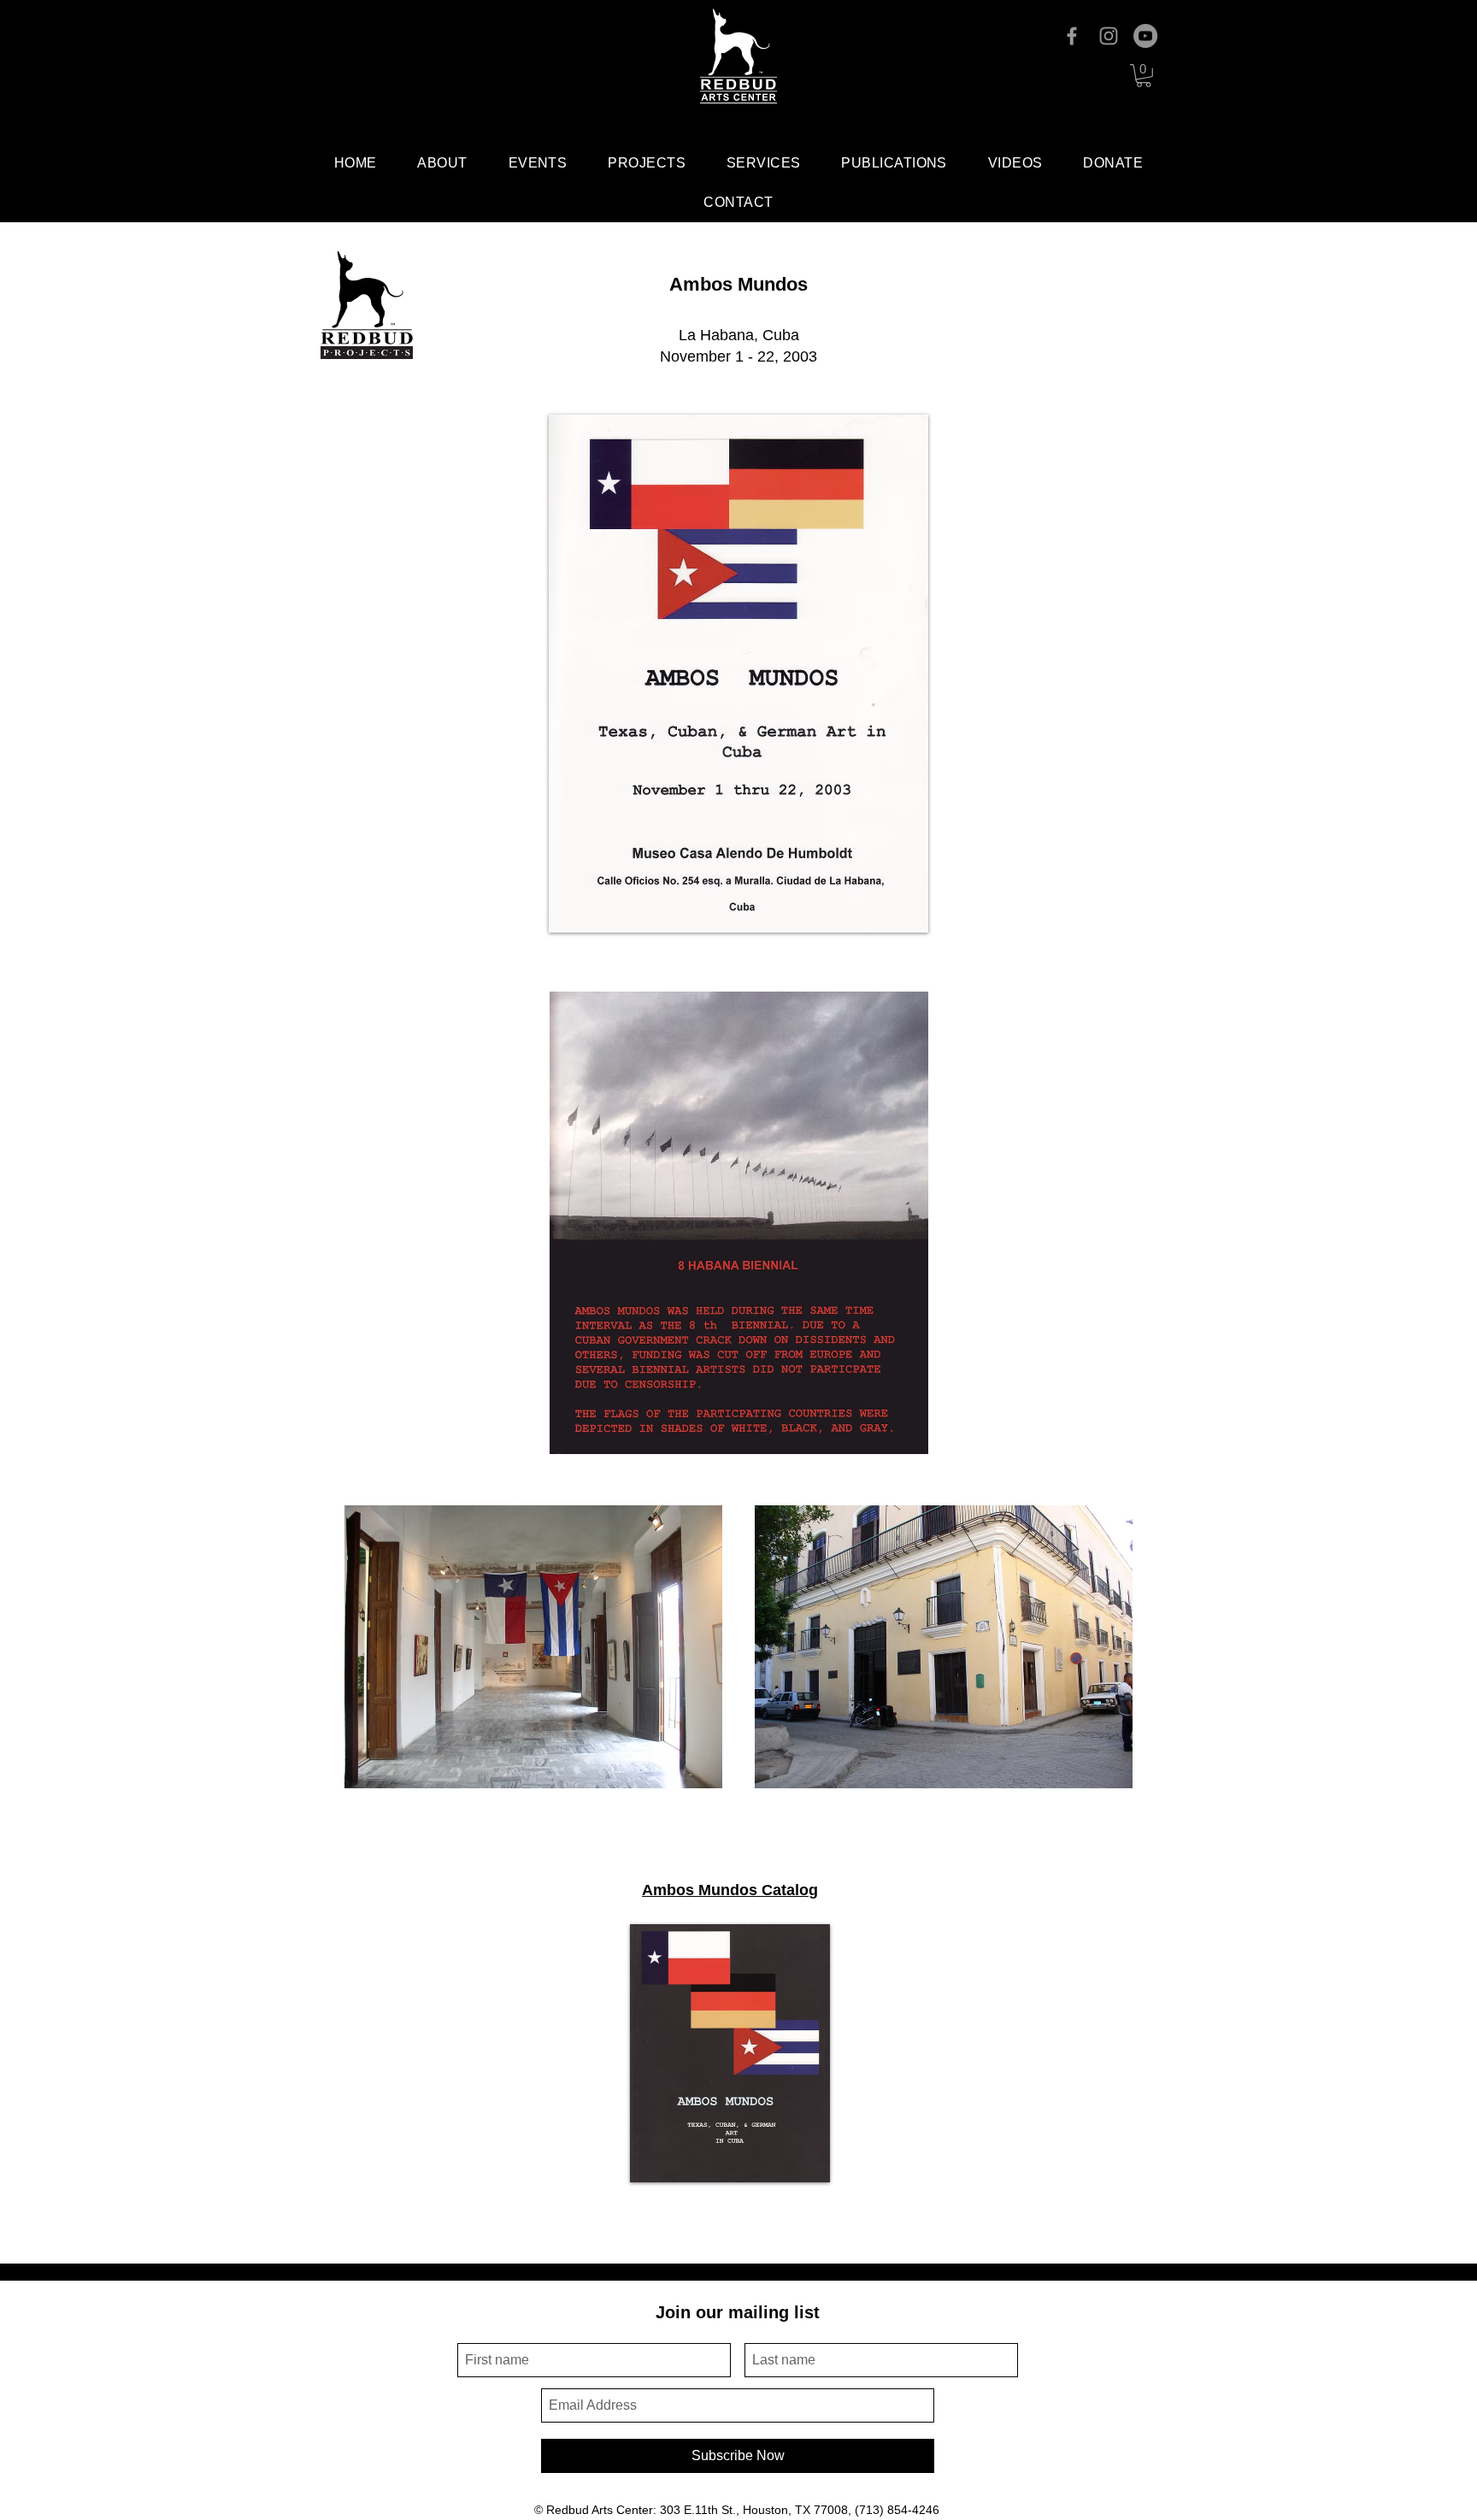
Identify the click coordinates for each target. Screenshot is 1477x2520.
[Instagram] (1109, 36)
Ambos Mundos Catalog (730, 1890)
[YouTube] (1145, 36)
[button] (1144, 76)
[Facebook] (1072, 36)
